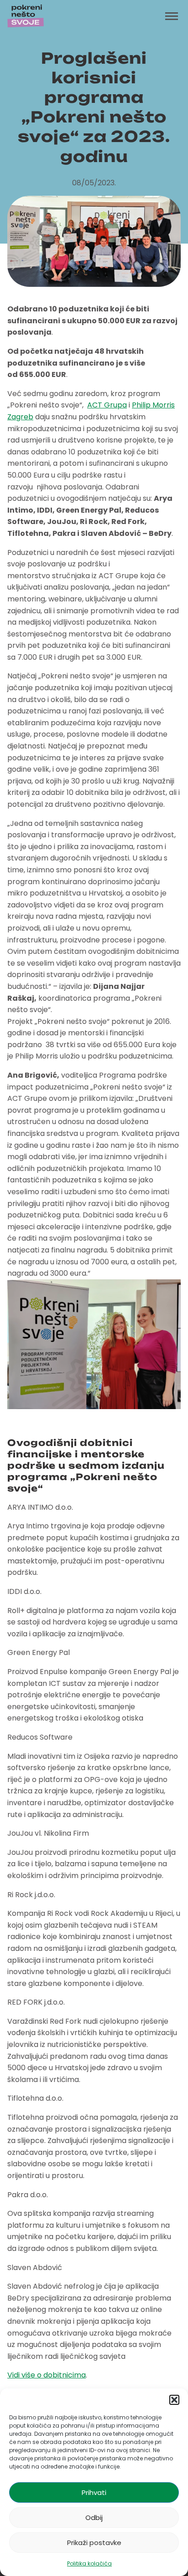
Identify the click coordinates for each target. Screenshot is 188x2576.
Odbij (94, 2517)
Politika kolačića (89, 2563)
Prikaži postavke (94, 2543)
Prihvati (94, 2492)
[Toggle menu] (172, 16)
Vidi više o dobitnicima (47, 2375)
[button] (174, 2400)
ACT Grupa (107, 405)
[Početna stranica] (26, 16)
